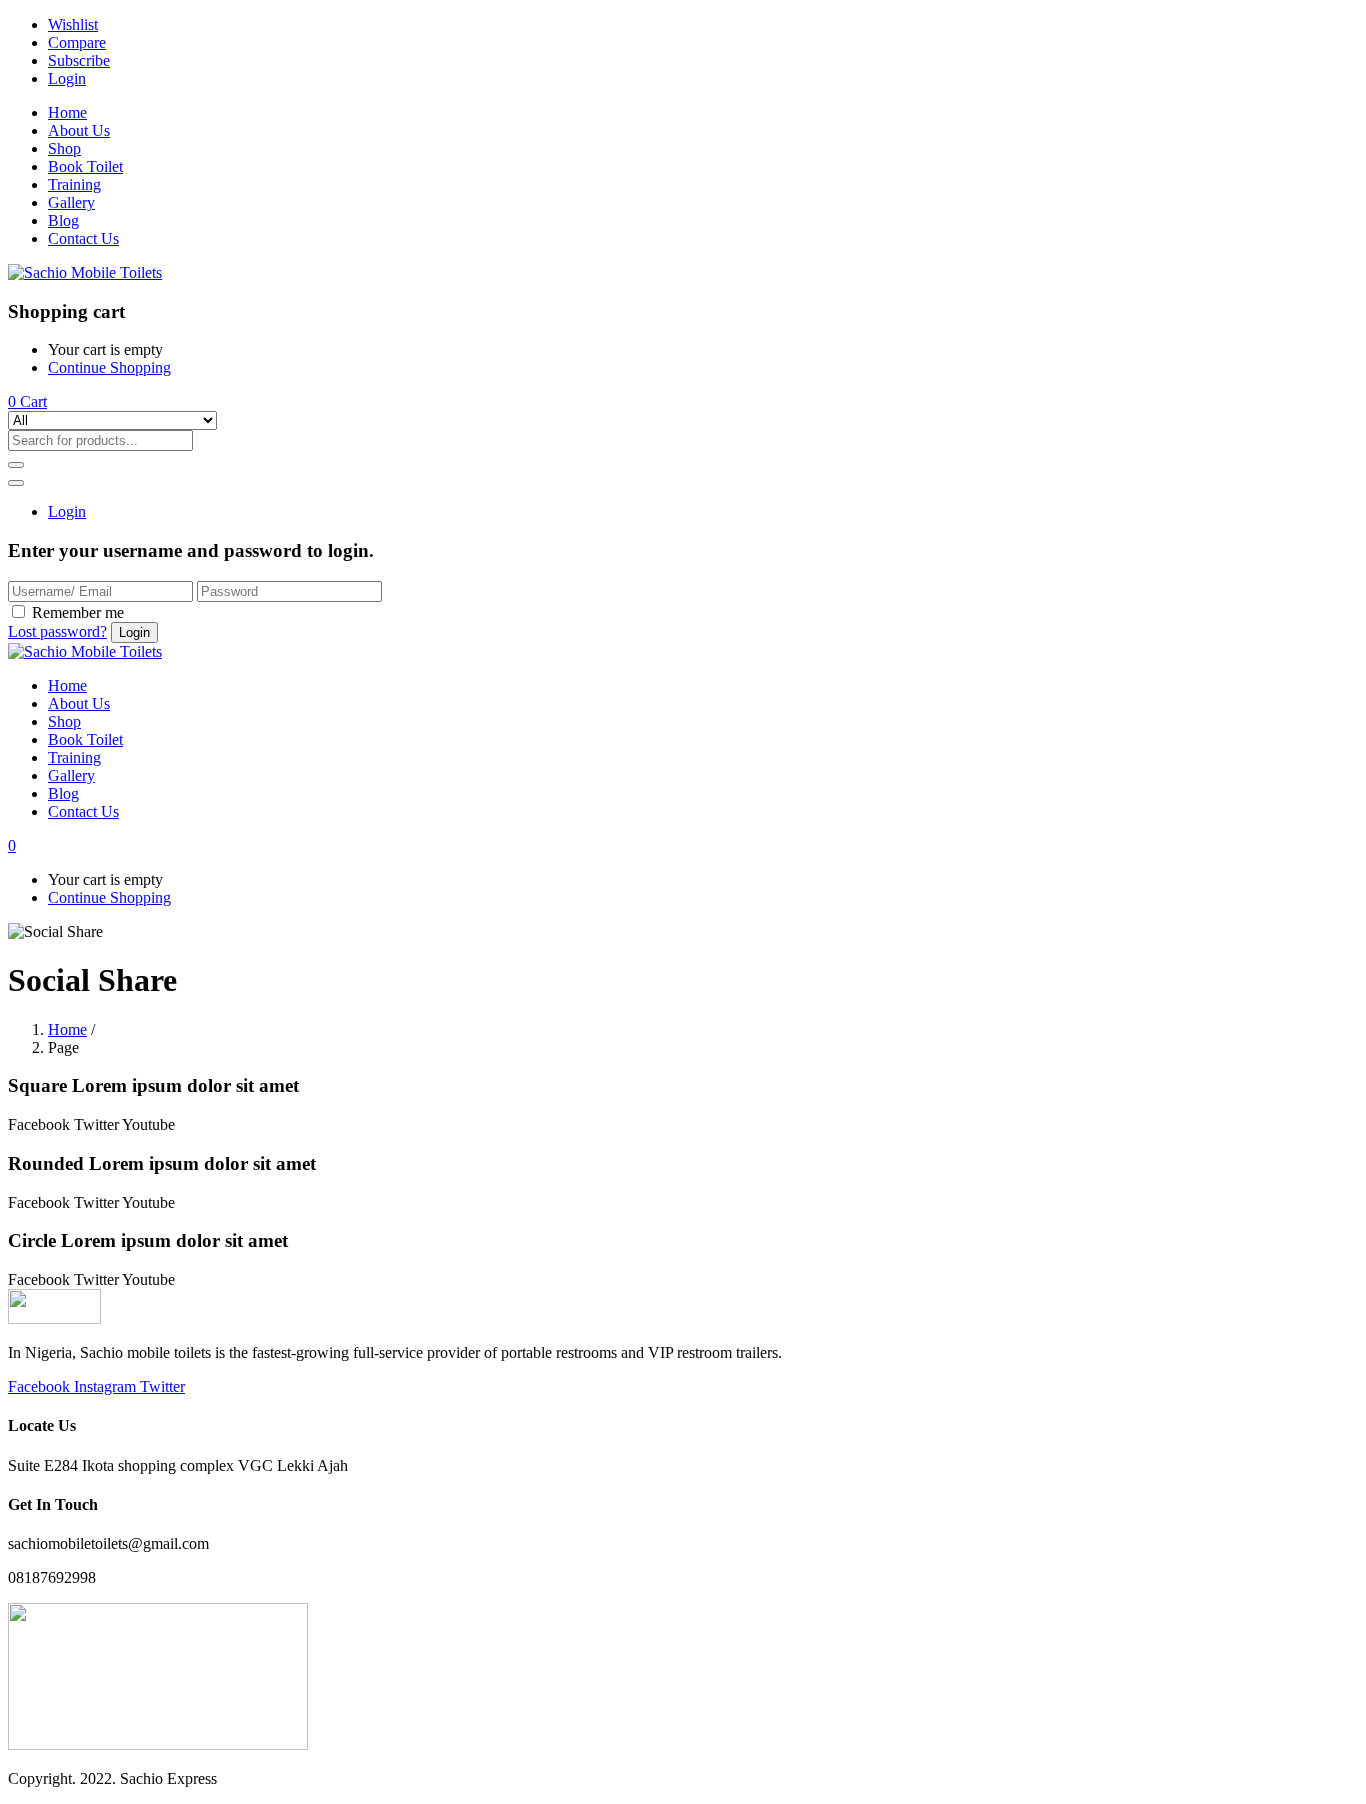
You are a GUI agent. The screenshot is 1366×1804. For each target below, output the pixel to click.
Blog (63, 220)
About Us (79, 130)
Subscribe (79, 60)
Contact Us (83, 238)
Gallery (71, 202)
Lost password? (57, 631)
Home (67, 112)
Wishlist (73, 24)
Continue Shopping (109, 367)
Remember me (78, 612)
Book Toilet (85, 166)
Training (74, 184)
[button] (27, 401)
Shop (64, 148)
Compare (77, 42)
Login (67, 78)
